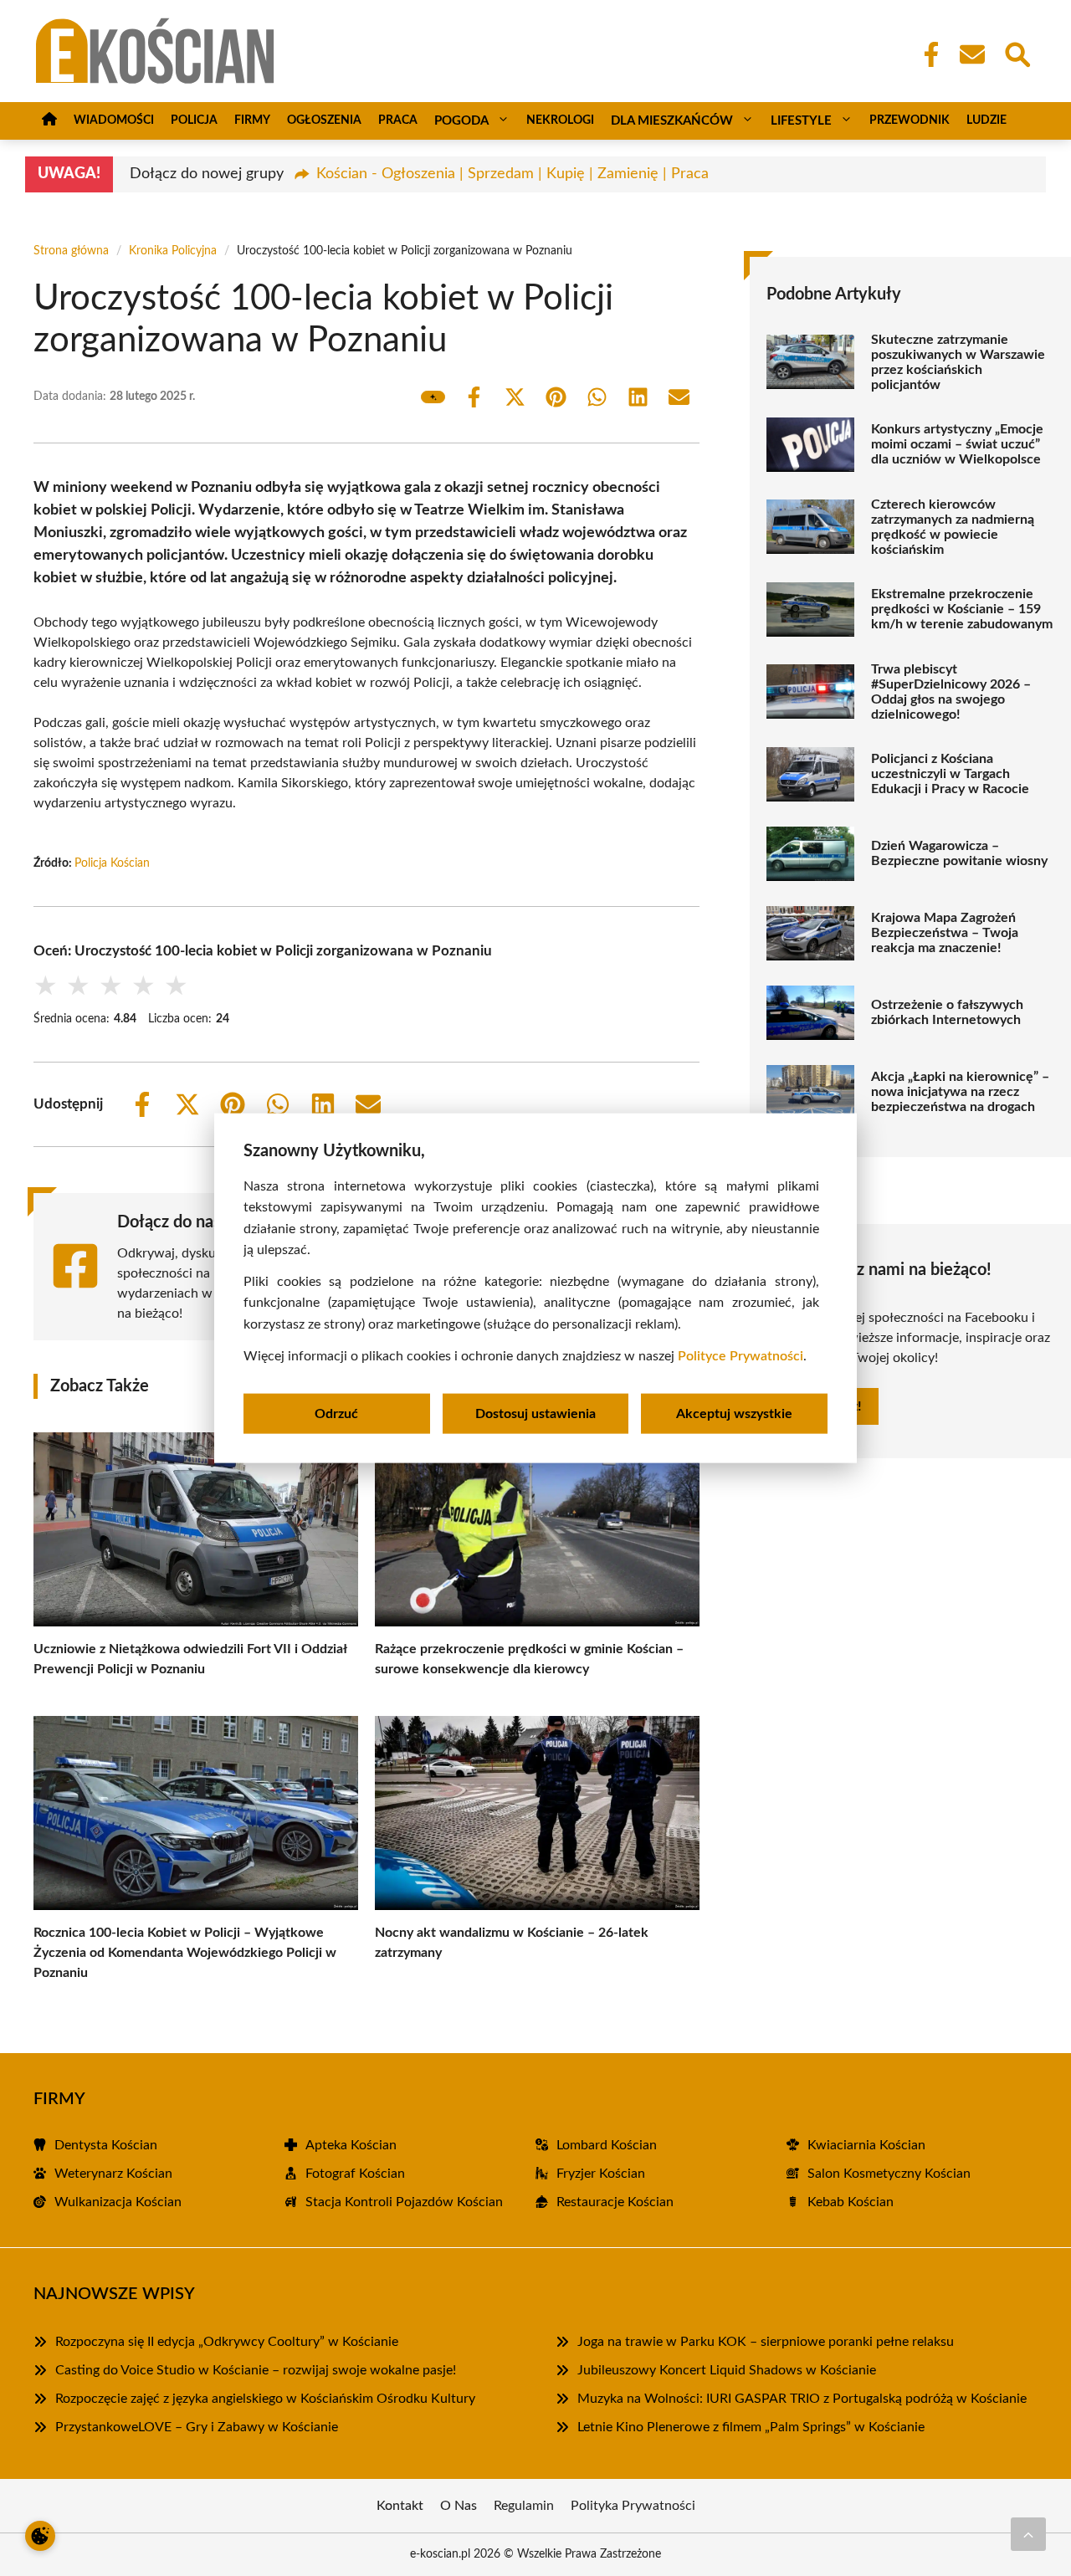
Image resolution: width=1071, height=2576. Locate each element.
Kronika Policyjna (173, 251)
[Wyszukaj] (1017, 53)
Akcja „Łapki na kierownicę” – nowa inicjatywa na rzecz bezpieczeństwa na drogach (960, 1092)
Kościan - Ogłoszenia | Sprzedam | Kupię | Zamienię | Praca (512, 174)
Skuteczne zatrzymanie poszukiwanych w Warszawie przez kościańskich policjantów (958, 362)
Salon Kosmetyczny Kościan (889, 2174)
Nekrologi (560, 120)
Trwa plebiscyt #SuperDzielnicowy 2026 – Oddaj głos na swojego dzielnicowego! (951, 692)
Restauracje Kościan (615, 2202)
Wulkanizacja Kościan (118, 2202)
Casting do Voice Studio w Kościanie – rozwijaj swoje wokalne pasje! (256, 2370)
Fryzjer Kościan (601, 2174)
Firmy (252, 120)
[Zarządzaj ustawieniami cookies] (40, 2536)
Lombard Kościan (607, 2145)
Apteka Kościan (351, 2145)
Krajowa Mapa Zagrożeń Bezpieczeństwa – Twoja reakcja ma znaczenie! (945, 933)
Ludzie (986, 120)
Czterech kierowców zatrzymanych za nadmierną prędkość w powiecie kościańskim (953, 527)
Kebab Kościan (851, 2202)
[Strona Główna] (49, 121)
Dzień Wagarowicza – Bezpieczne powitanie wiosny (959, 853)
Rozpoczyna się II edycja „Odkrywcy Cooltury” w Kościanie (227, 2342)
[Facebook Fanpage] (926, 54)
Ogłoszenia (324, 120)
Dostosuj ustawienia (535, 1414)
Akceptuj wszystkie (734, 1414)
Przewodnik (910, 120)
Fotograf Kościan (355, 2174)
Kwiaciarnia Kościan (866, 2145)
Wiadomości (114, 120)
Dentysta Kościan (106, 2145)
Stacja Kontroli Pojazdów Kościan (404, 2202)
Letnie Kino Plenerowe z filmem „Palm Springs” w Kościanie (751, 2427)
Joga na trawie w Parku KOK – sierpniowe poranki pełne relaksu (766, 2342)
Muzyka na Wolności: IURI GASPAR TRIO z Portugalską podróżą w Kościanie (802, 2399)
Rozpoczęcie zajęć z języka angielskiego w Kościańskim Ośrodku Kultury (265, 2399)
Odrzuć (336, 1414)
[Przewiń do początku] (1028, 2534)
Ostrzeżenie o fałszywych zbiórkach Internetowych (947, 1012)
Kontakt (400, 2506)
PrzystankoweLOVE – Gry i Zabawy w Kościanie (197, 2427)
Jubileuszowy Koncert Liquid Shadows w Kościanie (727, 2370)
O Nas (459, 2506)
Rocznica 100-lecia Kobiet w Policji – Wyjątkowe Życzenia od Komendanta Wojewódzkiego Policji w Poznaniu (185, 1953)
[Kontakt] (971, 54)
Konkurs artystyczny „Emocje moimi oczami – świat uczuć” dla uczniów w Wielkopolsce (957, 444)
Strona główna (71, 251)
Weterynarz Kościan (113, 2174)
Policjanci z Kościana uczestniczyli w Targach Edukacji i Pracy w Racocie (950, 774)
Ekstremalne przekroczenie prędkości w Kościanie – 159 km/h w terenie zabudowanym (962, 609)
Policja (194, 120)
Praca (398, 120)
